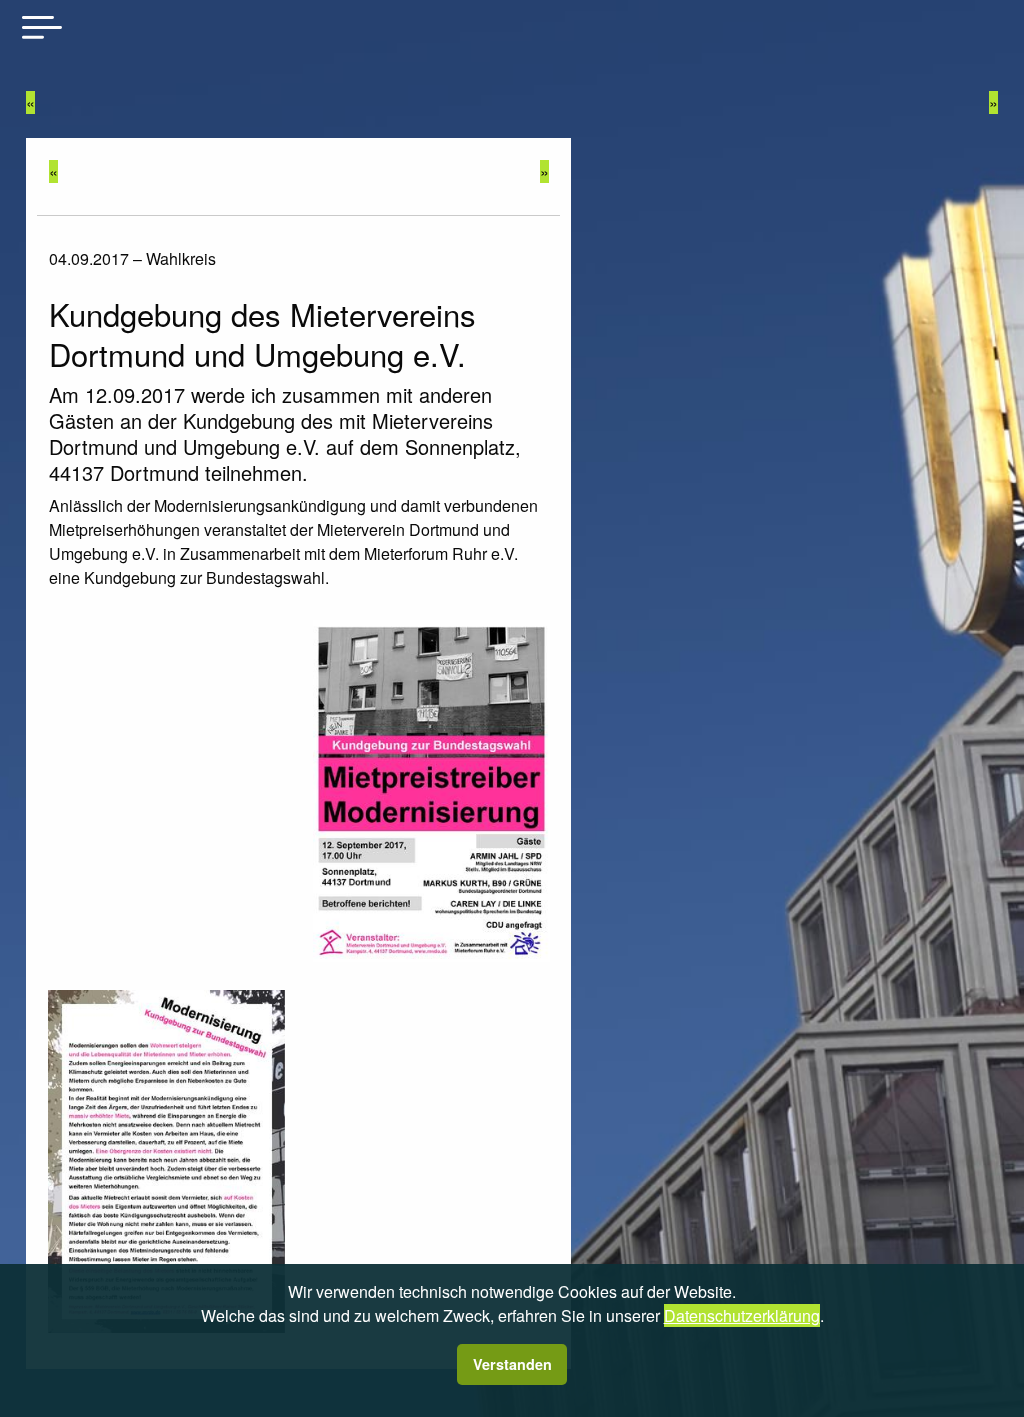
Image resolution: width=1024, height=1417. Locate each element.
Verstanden (512, 1364)
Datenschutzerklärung (742, 1315)
